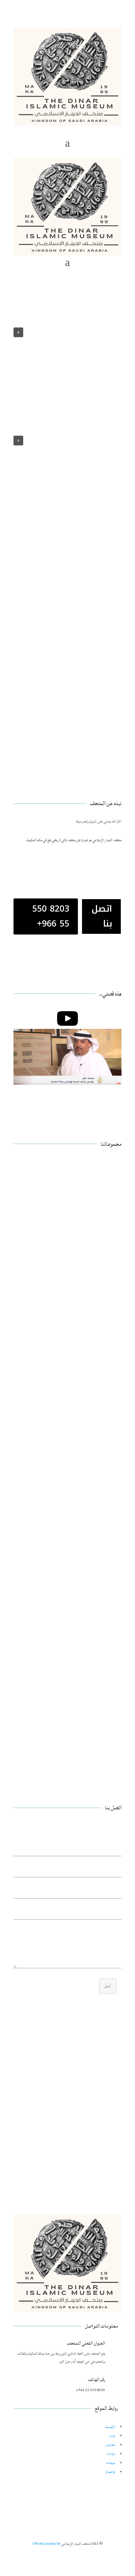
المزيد (108, 1207)
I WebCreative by (47, 2544)
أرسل (108, 1986)
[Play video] (67, 1018)
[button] (18, 441)
